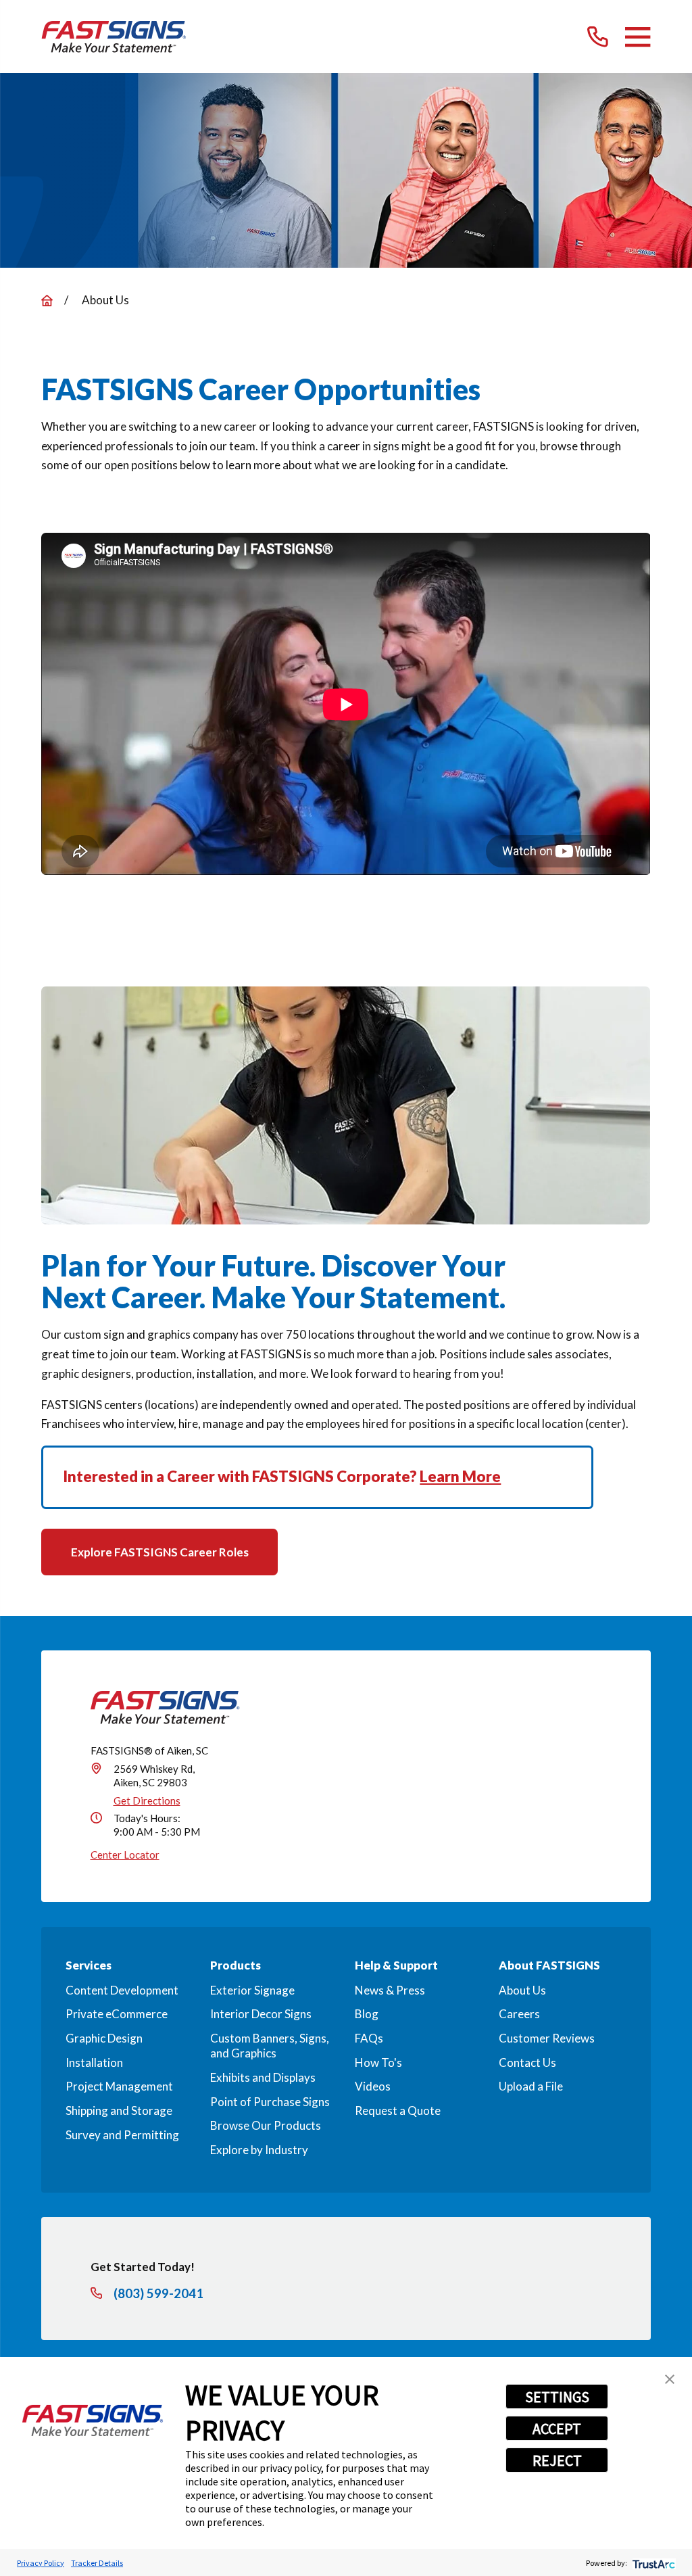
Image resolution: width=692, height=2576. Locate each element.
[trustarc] (652, 2563)
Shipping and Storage (119, 2110)
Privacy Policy (41, 2563)
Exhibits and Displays (263, 2077)
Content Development (122, 1990)
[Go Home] (47, 301)
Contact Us (527, 2062)
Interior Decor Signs (261, 2014)
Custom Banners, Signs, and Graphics (270, 2046)
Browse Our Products (266, 2125)
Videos (373, 2086)
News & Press (390, 1990)
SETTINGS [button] (557, 2397)
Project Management (119, 2086)
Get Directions (147, 1800)
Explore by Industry (259, 2150)
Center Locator (125, 1855)
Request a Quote (398, 2110)
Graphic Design (104, 2038)
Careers (519, 2014)
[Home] (114, 37)
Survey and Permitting (122, 2135)
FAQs (369, 2038)
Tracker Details (97, 2563)
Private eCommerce (117, 2014)
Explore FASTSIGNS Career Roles (160, 1552)
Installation (94, 2062)
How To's (378, 2062)
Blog (367, 2014)
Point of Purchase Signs (270, 2102)
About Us (522, 1990)
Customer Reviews (547, 2038)
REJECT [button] (557, 2460)
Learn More (460, 1476)
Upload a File (531, 2086)
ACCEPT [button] (557, 2429)
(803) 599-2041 (158, 2294)
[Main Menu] (638, 37)
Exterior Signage (252, 1990)
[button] (670, 2379)
